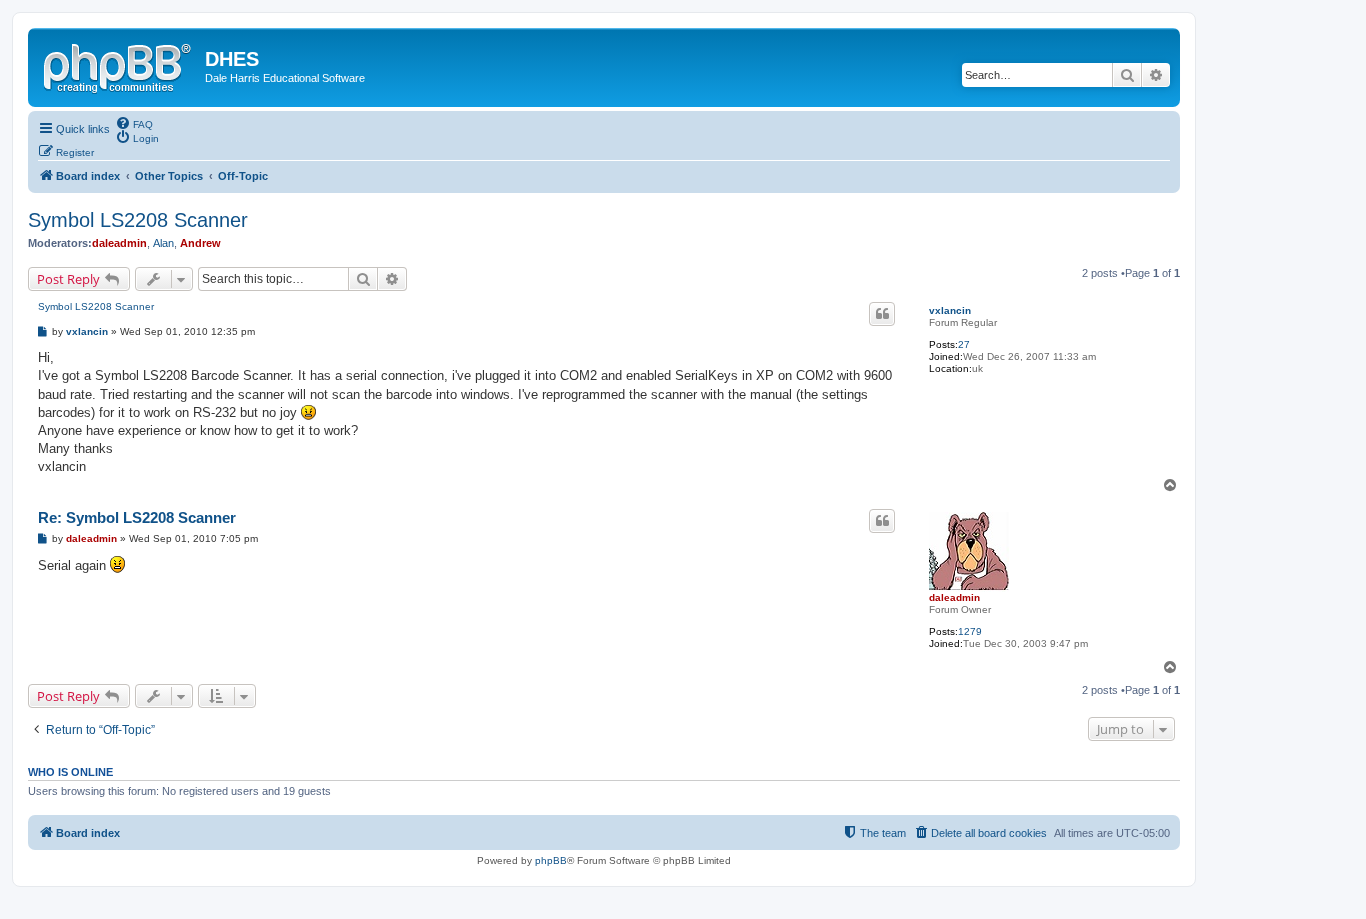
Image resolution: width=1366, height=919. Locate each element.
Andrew (200, 243)
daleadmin (119, 243)
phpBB (551, 860)
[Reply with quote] (882, 314)
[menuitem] (134, 123)
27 (964, 344)
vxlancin (950, 310)
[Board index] (119, 65)
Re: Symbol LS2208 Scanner (137, 517)
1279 (970, 631)
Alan (163, 243)
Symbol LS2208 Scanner (138, 220)
